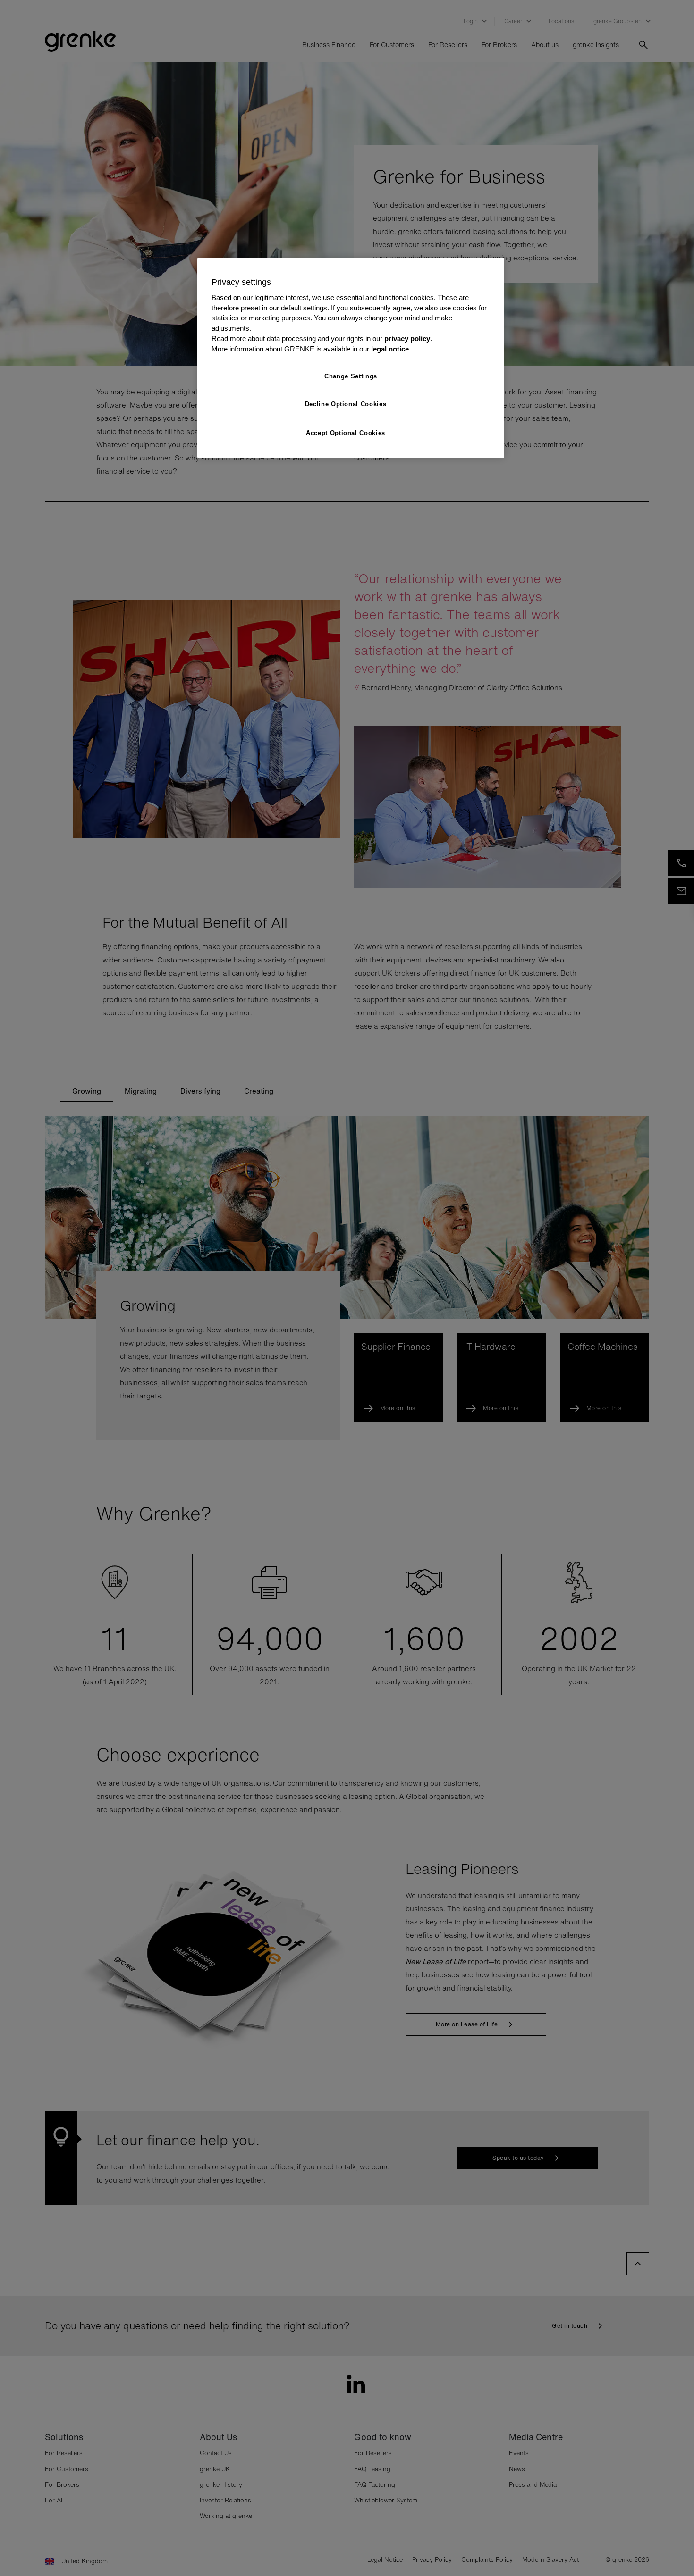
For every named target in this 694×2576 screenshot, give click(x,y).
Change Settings (351, 376)
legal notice (390, 349)
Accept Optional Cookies (346, 433)
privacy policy (407, 339)
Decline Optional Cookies (346, 404)
